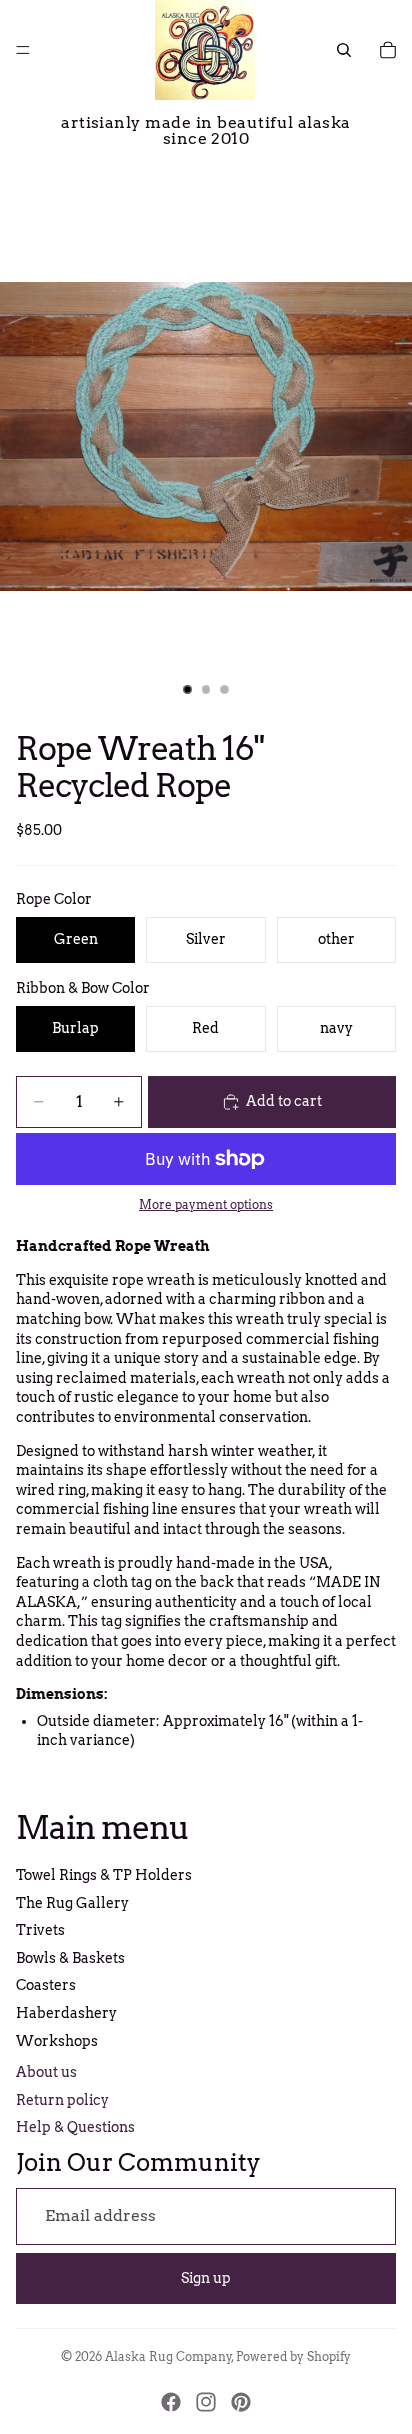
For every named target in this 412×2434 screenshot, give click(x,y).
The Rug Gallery (72, 1903)
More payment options (206, 1205)
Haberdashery (66, 2013)
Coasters (46, 1985)
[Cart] (388, 50)
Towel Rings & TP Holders (104, 1875)
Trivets (40, 1930)
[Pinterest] (241, 2402)
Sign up (206, 2278)
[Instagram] (206, 2402)
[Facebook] (171, 2402)
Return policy (62, 2100)
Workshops (57, 2041)
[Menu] (23, 50)
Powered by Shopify (293, 2356)
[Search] (344, 50)
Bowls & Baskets (70, 1958)
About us (46, 2072)
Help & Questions (75, 2127)
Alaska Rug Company (168, 2356)
